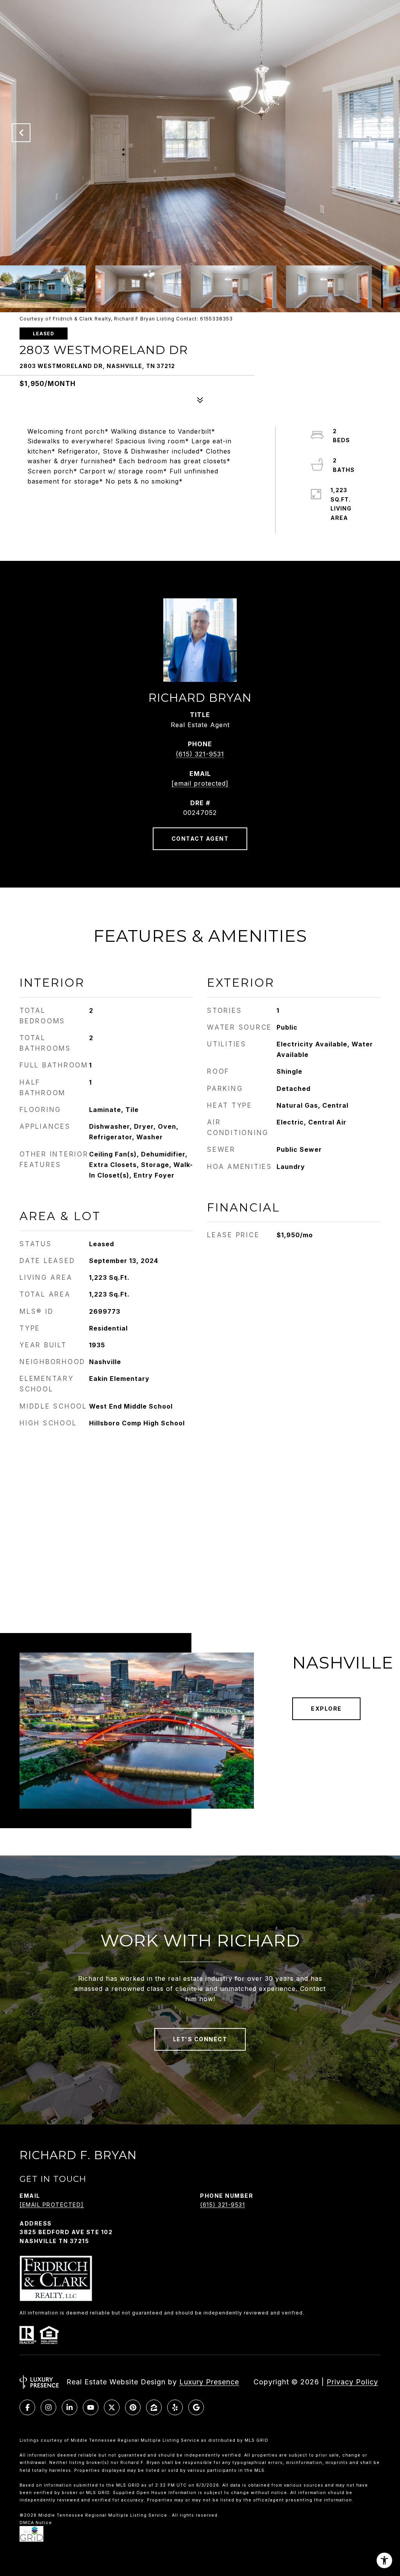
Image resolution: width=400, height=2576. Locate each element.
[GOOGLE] (196, 2407)
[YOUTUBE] (91, 2407)
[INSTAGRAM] (48, 2407)
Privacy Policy (352, 2382)
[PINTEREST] (133, 2407)
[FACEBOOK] (27, 2407)
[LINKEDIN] (70, 2407)
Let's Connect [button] (200, 2039)
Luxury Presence (209, 2382)
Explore (326, 1709)
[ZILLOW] (154, 2407)
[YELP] (175, 2407)
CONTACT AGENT (200, 839)
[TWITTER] (112, 2407)
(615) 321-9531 (200, 754)
